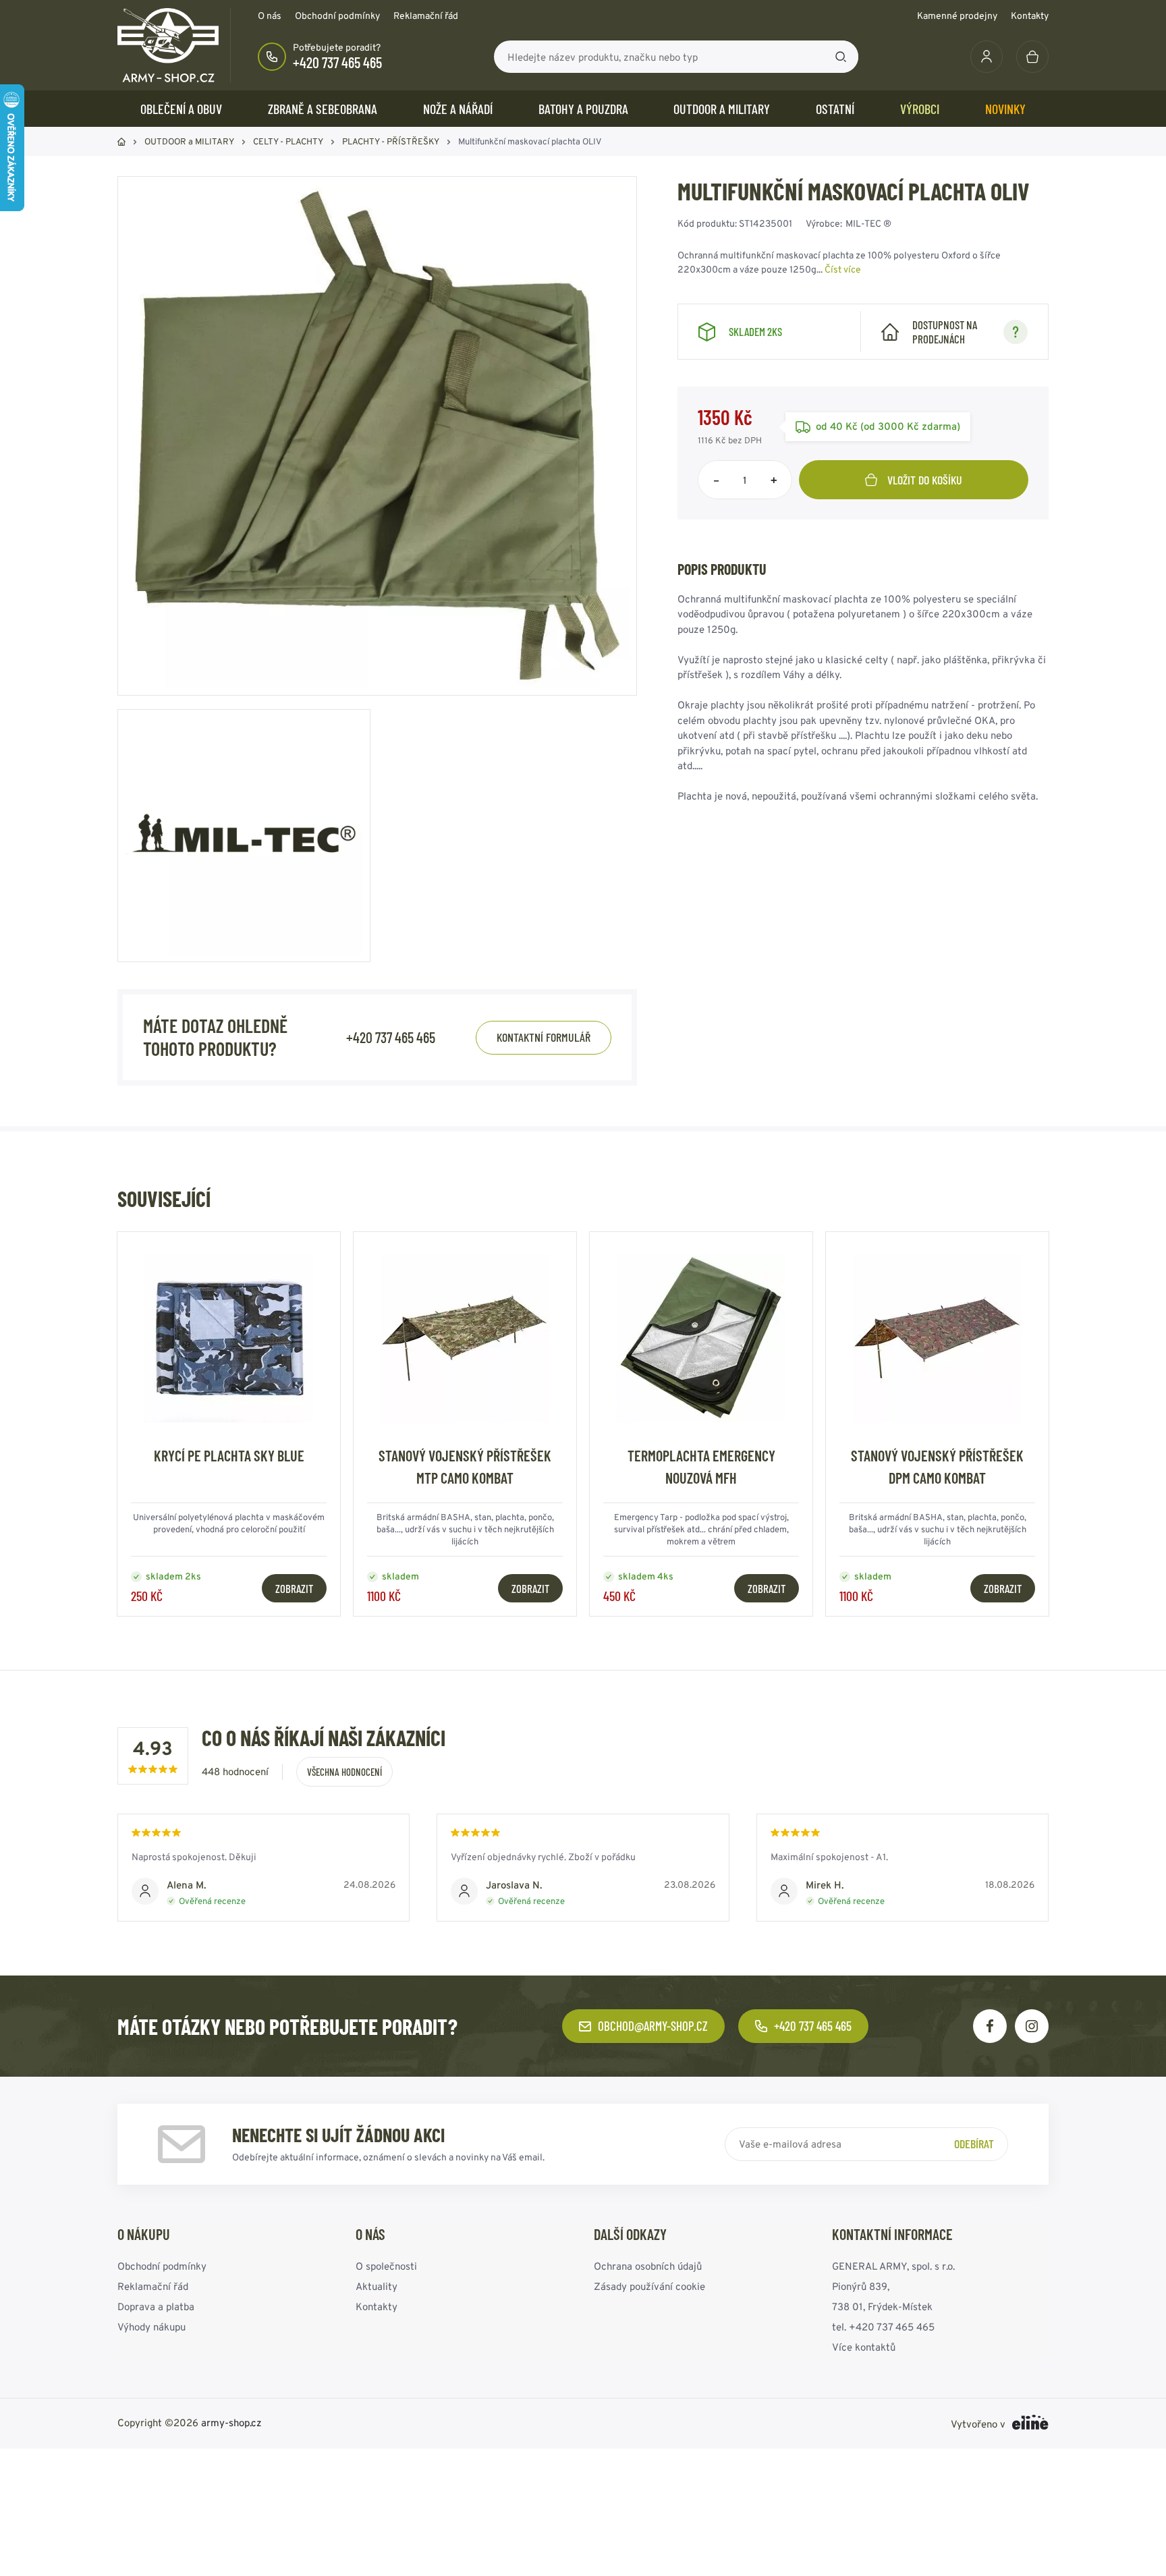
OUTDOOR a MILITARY (722, 109)
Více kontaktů (864, 2347)
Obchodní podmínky (337, 16)
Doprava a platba (156, 2306)
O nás (270, 16)
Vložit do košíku (925, 480)
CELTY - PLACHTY (288, 141)
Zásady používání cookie (649, 2286)
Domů (121, 142)
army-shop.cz (231, 2423)
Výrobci (920, 109)
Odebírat (974, 2144)
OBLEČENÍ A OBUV (181, 109)
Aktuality (377, 2286)
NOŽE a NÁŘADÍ (458, 109)
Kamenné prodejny (957, 16)
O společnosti (386, 2266)
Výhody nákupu (151, 2327)
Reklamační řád (426, 16)
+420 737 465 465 (337, 62)
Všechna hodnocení (344, 1772)
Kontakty (1030, 16)
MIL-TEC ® (868, 223)
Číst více (843, 269)
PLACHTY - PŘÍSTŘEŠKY (391, 141)
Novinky (1005, 109)
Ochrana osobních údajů (648, 2266)
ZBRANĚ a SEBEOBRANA (323, 109)
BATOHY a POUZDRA (583, 109)
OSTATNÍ (835, 109)
